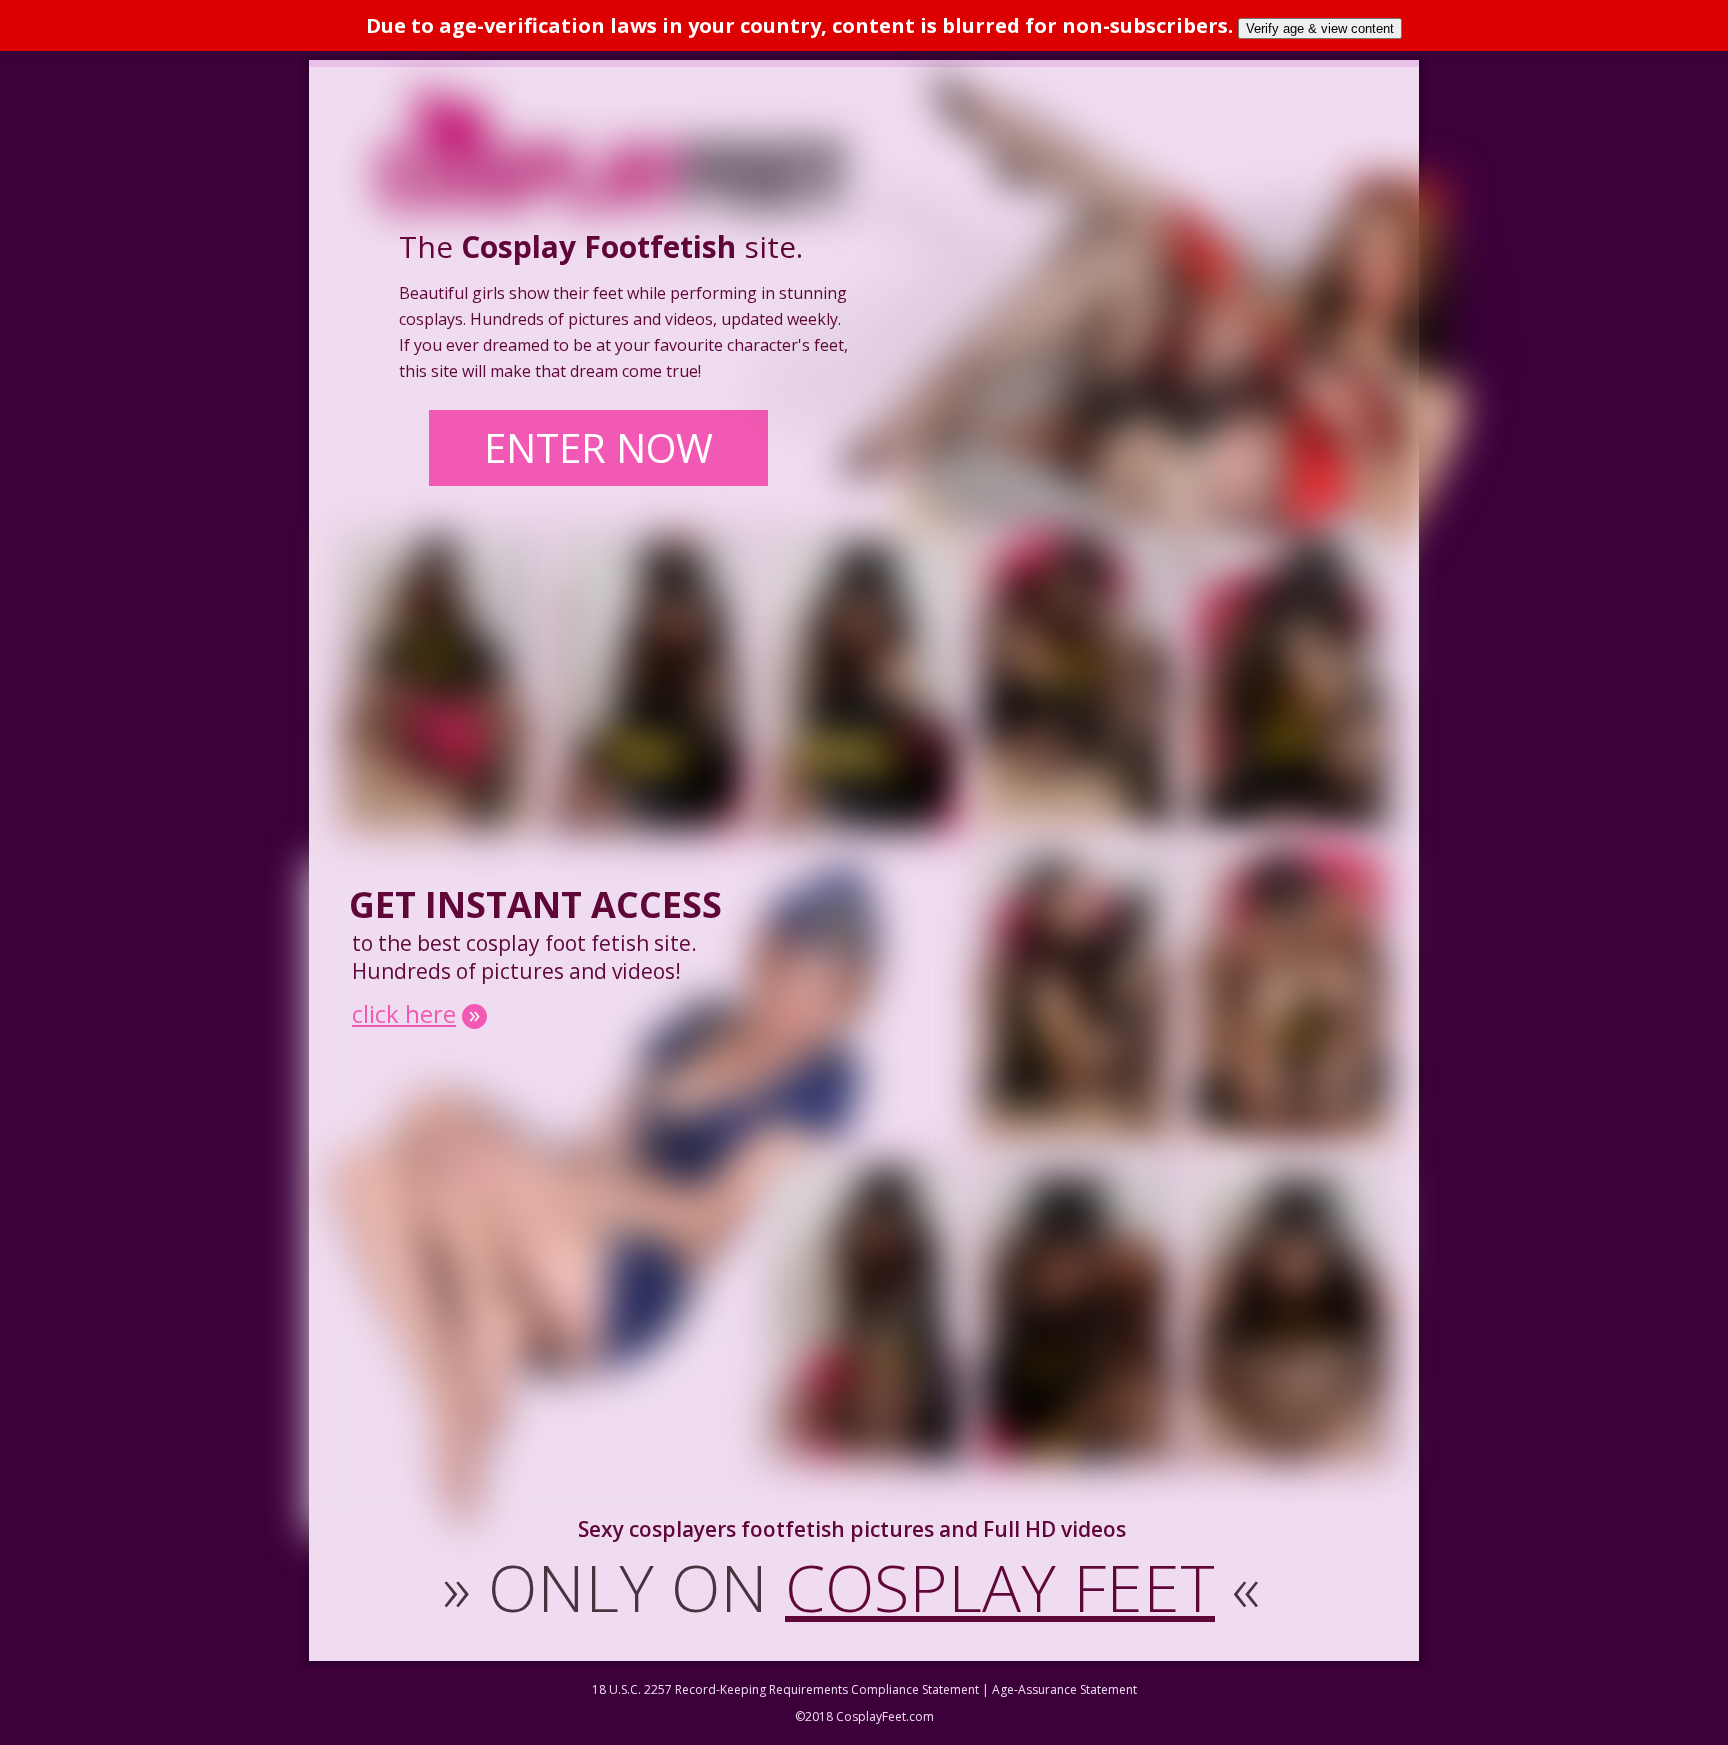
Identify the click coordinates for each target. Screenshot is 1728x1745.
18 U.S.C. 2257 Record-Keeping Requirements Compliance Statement (785, 1689)
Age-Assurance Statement (1064, 1689)
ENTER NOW (598, 447)
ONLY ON (851, 1587)
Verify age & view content (1320, 28)
